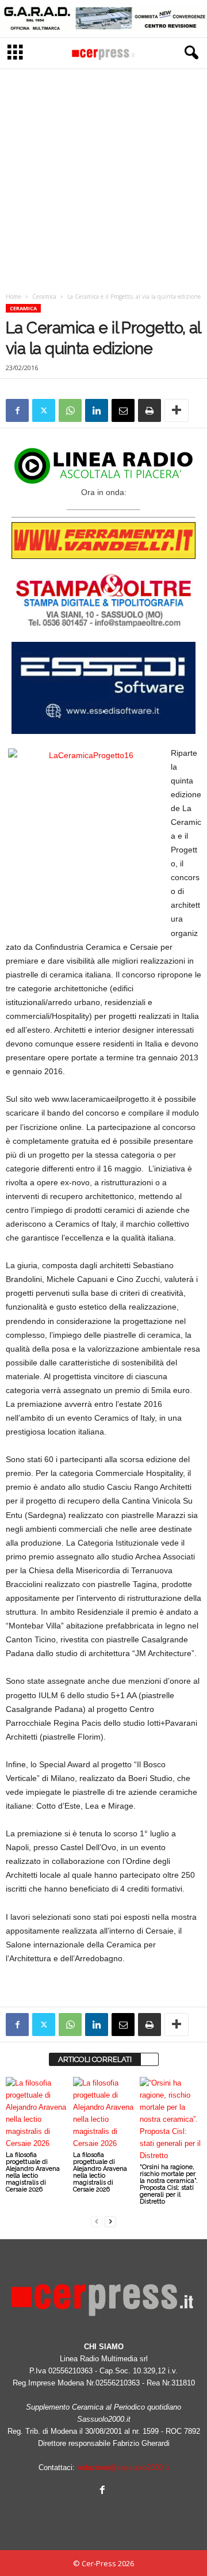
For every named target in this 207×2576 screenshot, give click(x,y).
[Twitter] (44, 410)
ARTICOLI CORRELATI (95, 2059)
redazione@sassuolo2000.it (123, 2467)
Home (14, 296)
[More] (177, 410)
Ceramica (44, 296)
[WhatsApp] (70, 410)
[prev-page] (97, 2221)
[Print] (149, 410)
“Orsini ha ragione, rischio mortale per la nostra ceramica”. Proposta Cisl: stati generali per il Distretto (169, 2184)
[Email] (123, 410)
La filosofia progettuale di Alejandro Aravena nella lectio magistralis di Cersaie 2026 (33, 2172)
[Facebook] (17, 410)
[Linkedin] (97, 410)
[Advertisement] (103, 177)
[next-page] (110, 2221)
